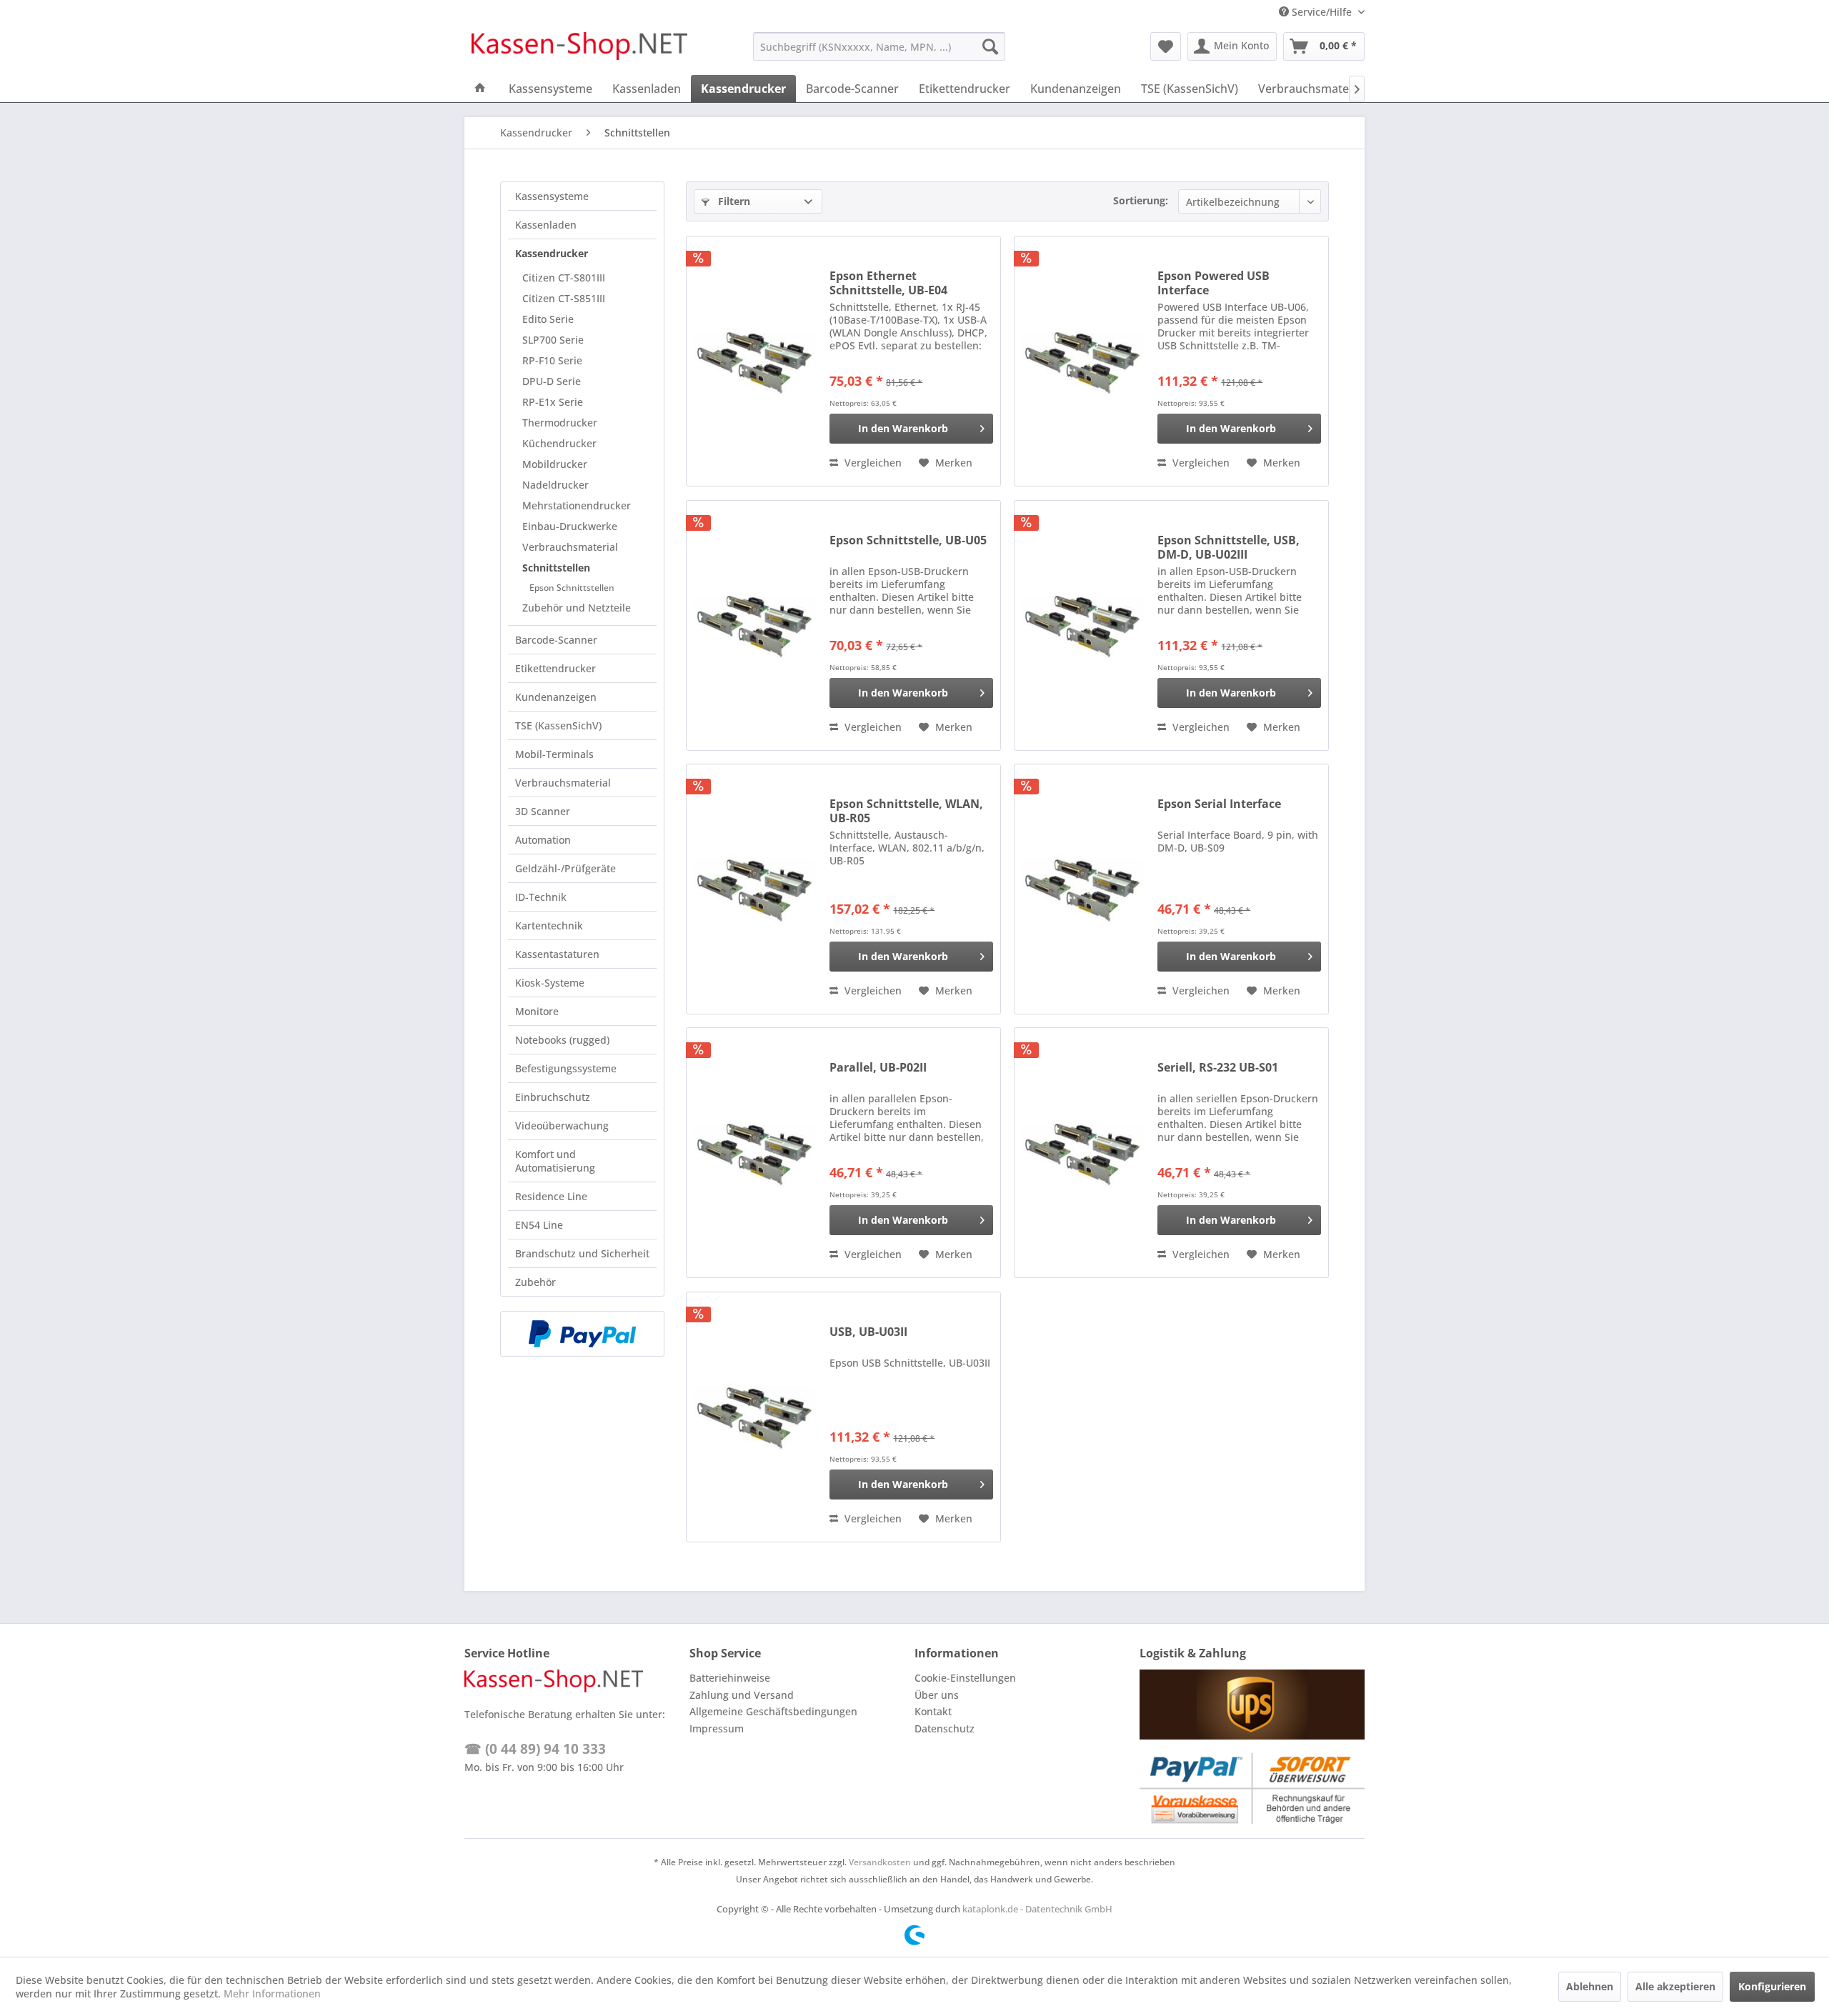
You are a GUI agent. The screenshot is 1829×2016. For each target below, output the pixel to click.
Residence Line (551, 1196)
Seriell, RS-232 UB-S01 (1218, 1068)
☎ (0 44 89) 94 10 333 (535, 1749)
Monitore (537, 1011)
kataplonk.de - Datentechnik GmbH (1037, 1909)
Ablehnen (1590, 1986)
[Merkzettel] (1166, 46)
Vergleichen (872, 463)
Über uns (937, 1695)
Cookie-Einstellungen (965, 1678)
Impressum (717, 1728)
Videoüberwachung (562, 1126)
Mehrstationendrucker (577, 505)
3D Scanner (543, 811)
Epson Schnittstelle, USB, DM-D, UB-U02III (1229, 547)
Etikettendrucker (555, 668)
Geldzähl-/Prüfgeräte (565, 868)
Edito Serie (548, 319)
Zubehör (535, 1282)
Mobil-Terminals (554, 754)
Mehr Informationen (272, 1993)
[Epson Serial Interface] (1082, 889)
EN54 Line (539, 1225)
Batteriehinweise (730, 1678)
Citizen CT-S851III (564, 298)
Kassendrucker (552, 253)
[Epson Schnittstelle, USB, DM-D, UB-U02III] (1082, 625)
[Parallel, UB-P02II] (754, 1153)
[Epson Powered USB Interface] (1082, 361)
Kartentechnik (549, 925)
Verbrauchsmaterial (570, 547)
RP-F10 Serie (552, 360)
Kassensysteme (552, 196)
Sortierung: (1141, 200)
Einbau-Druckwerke (570, 526)
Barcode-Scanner (556, 640)
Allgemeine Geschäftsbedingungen (773, 1711)
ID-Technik (541, 897)
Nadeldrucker (555, 485)
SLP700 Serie (553, 340)
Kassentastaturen (557, 954)
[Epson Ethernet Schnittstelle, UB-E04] (754, 361)
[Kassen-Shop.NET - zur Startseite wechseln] (579, 50)
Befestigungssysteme (566, 1068)
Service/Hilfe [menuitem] (1322, 12)
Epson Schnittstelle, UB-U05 (908, 540)
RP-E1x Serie (553, 402)
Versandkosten (880, 1862)
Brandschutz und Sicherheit (582, 1253)
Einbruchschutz (553, 1097)
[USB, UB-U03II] (754, 1417)
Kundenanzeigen (556, 697)
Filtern (733, 201)
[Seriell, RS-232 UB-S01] (1082, 1153)
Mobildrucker (555, 464)
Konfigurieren (1772, 1986)
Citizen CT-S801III (564, 278)
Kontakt (933, 1711)
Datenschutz (945, 1728)
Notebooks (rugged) (562, 1040)
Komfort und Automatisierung (555, 1161)
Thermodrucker (560, 423)
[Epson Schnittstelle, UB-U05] (754, 625)
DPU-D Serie (552, 381)
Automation (543, 840)
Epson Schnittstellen (572, 588)
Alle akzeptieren (1675, 1986)
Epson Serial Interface (1219, 804)
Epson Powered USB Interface (1213, 283)
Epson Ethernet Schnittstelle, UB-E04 (888, 283)
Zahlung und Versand (742, 1695)
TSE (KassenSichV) (558, 725)
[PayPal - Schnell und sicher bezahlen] (582, 1334)
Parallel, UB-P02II (878, 1068)
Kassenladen (546, 225)
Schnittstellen (556, 568)
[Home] (480, 89)
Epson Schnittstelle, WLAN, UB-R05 (906, 811)
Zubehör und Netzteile (577, 608)
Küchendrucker (559, 443)
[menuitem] (879, 46)
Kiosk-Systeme (550, 983)
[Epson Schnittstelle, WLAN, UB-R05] (754, 889)
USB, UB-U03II (868, 1332)
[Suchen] (990, 46)
